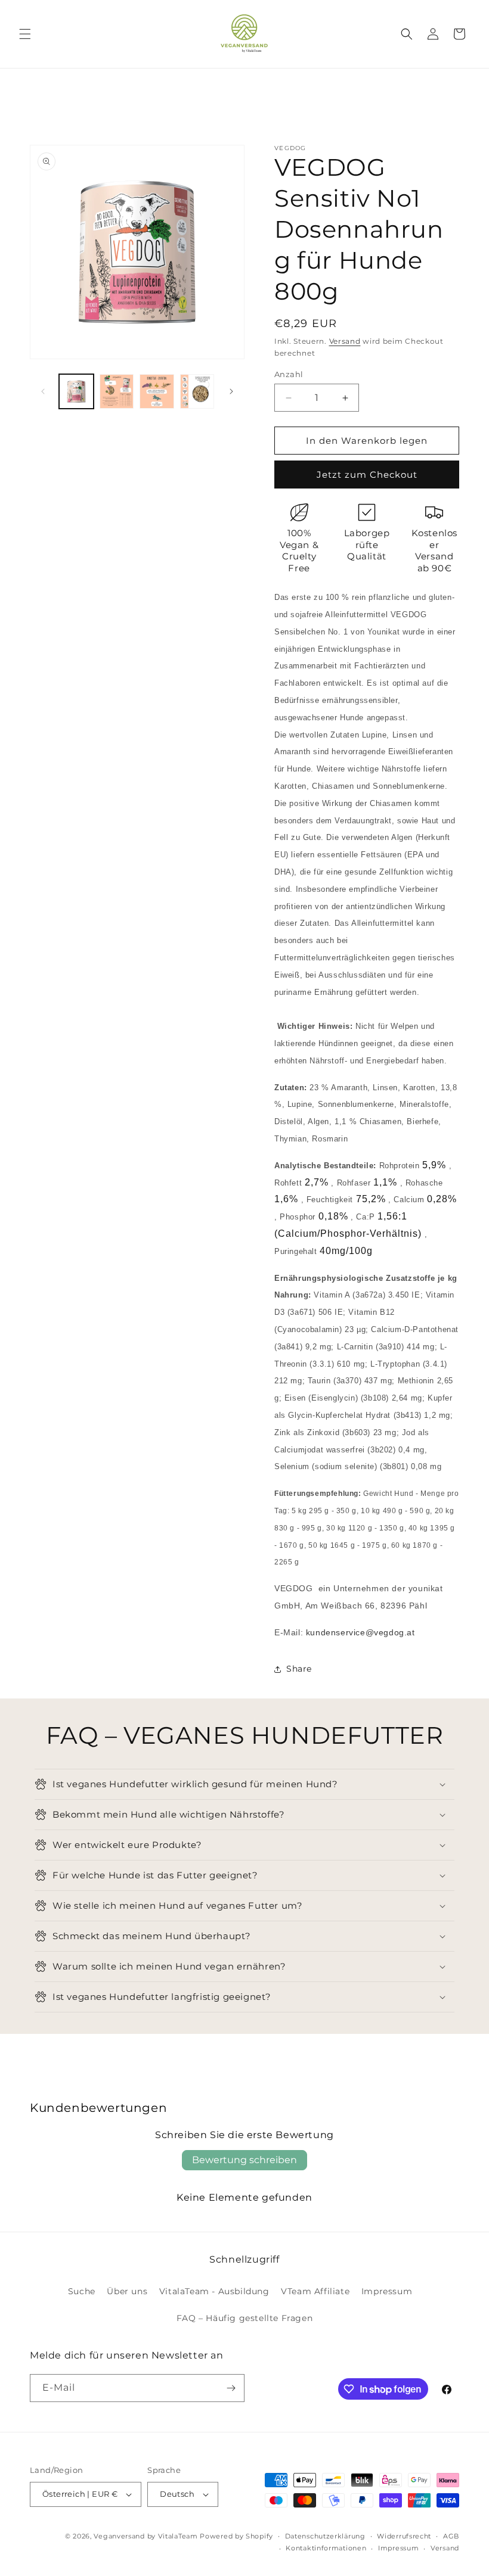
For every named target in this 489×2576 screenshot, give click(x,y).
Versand (345, 341)
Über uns (127, 2291)
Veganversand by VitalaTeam (146, 2536)
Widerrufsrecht (404, 2536)
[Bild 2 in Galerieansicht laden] (117, 391)
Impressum (387, 2291)
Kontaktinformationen (326, 2548)
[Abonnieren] (231, 2388)
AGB (451, 2536)
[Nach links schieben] (43, 391)
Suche (82, 2291)
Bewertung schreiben (244, 2160)
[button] (25, 34)
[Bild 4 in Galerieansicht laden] (197, 391)
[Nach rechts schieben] (231, 391)
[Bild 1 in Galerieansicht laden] (76, 391)
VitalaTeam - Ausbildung (214, 2291)
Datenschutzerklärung (325, 2536)
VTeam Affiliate (315, 2291)
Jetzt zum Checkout (367, 475)
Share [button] (299, 1669)
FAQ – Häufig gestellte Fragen (244, 2318)
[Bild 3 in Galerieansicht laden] (157, 391)
